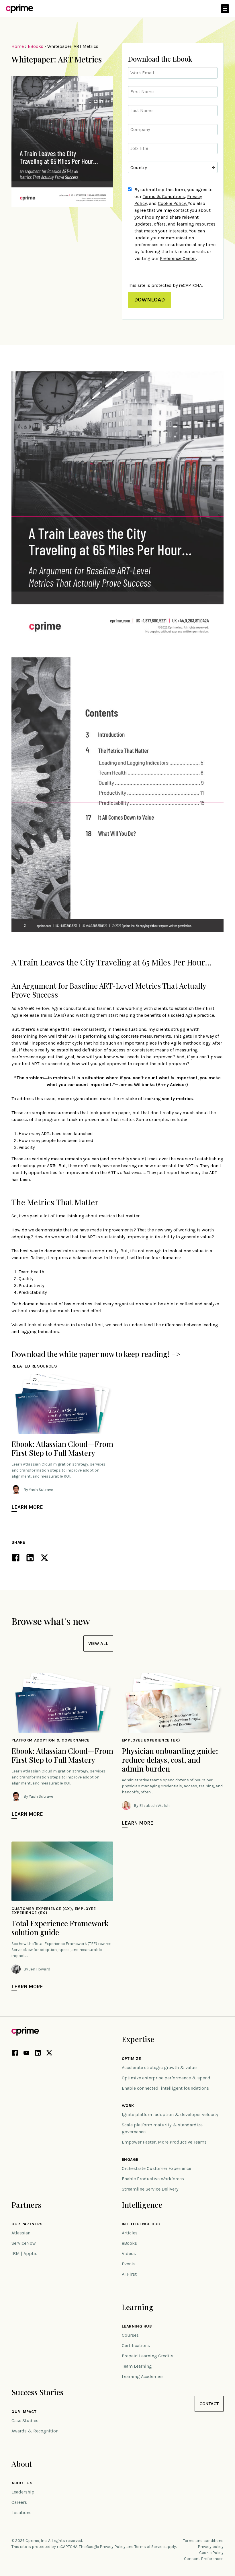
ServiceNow (24, 2243)
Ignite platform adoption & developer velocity (170, 2114)
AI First (129, 2274)
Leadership (23, 2492)
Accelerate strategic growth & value (159, 2067)
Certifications (136, 2345)
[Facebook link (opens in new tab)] (15, 2054)
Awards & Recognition (35, 2431)
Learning (138, 2307)
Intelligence (142, 2205)
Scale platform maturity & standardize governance (162, 2128)
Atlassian (21, 2233)
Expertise (138, 2039)
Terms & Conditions (164, 196)
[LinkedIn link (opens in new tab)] (38, 2054)
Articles (130, 2233)
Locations (21, 2513)
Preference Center (178, 258)
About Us (22, 2483)
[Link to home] (19, 9)
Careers (19, 2502)
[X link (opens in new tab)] (49, 2054)
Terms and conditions (203, 2541)
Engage (130, 2160)
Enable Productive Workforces (153, 2179)
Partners (26, 2205)
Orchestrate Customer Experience (156, 2168)
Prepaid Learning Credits (148, 2356)
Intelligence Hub (141, 2224)
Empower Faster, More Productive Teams (164, 2142)
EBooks (36, 46)
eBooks (129, 2243)
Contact (209, 2404)
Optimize (131, 2059)
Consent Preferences (204, 2559)
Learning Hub (137, 2326)
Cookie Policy (172, 203)
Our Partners (27, 2224)
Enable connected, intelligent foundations (165, 2088)
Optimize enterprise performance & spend (166, 2078)
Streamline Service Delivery (150, 2189)
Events (129, 2264)
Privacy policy (211, 2547)
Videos (129, 2253)
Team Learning (137, 2366)
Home (18, 46)
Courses (130, 2335)
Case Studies (25, 2421)
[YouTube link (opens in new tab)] (26, 2054)
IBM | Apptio (25, 2253)
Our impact (24, 2412)
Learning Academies (143, 2376)
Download (149, 300)
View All (98, 1643)
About (22, 2464)
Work (128, 2106)
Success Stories (37, 2392)
